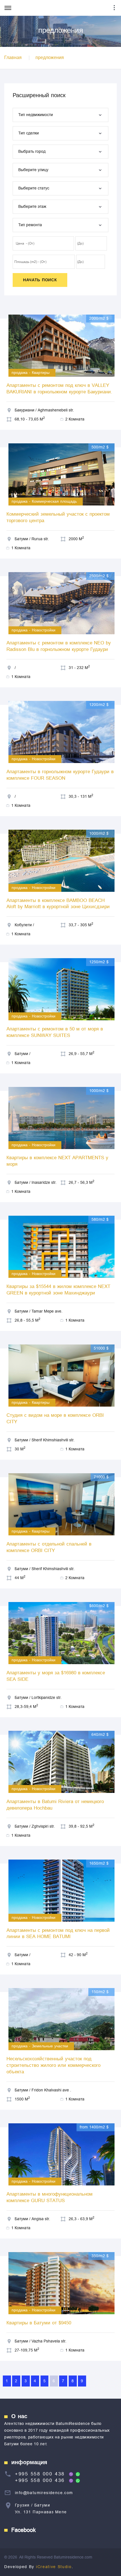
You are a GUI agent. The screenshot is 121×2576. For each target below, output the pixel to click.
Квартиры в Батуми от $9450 (39, 2323)
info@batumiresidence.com (44, 2493)
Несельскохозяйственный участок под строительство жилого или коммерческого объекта (53, 2065)
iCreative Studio (54, 2567)
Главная (13, 58)
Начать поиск (40, 280)
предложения (50, 58)
